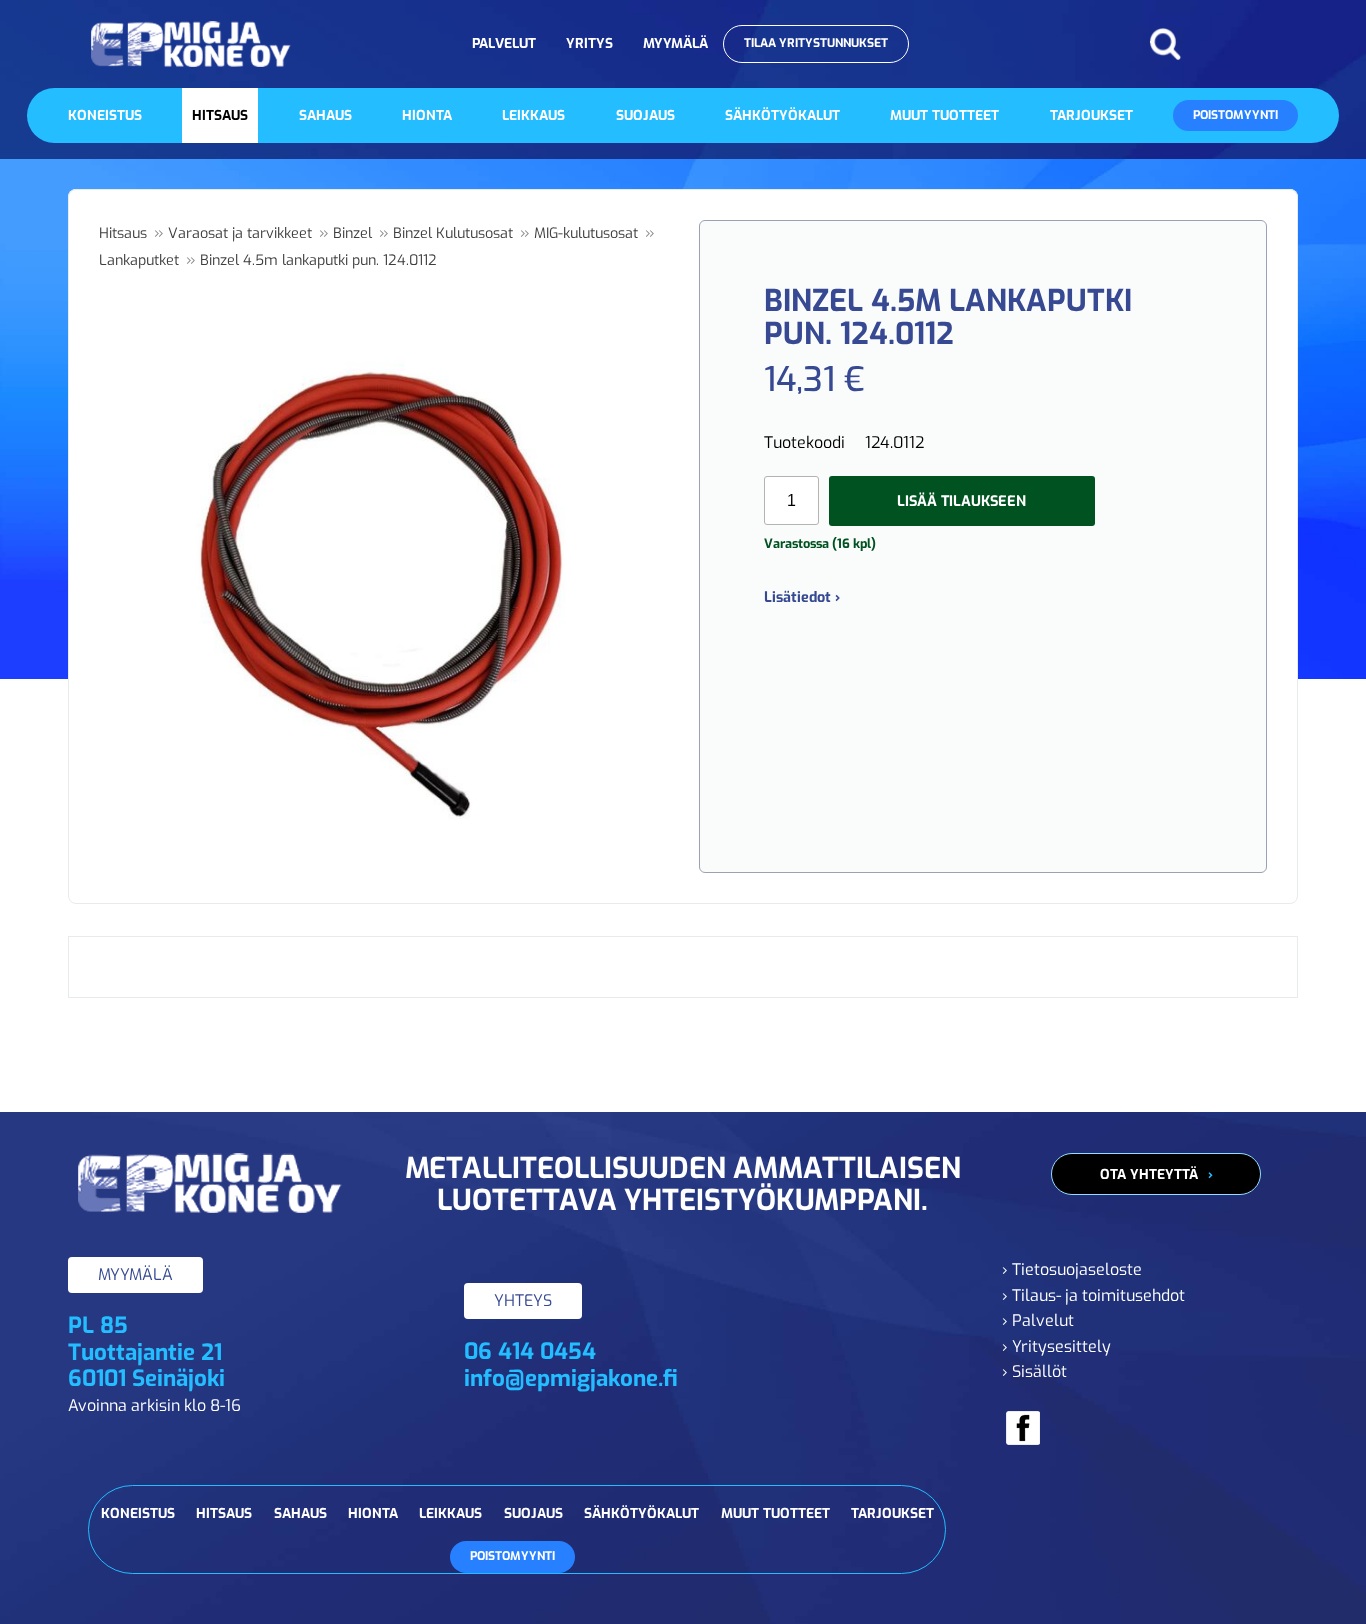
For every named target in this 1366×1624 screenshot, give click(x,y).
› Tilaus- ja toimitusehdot (1093, 1295)
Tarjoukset (1091, 115)
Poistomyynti (1235, 115)
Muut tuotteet (944, 115)
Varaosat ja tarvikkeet (240, 233)
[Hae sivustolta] (1165, 44)
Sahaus (325, 115)
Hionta (427, 115)
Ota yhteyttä (1149, 1174)
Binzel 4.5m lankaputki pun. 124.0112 (318, 260)
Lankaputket (139, 260)
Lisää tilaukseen (961, 501)
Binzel (352, 233)
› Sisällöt (1034, 1371)
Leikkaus (533, 115)
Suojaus (645, 115)
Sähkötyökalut (782, 115)
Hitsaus (220, 115)
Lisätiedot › (802, 597)
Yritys (589, 43)
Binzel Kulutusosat (453, 233)
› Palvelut (1038, 1320)
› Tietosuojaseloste (1072, 1269)
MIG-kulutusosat (586, 233)
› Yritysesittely (1056, 1346)
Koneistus (105, 115)
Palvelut (504, 43)
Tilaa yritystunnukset (816, 43)
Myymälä (675, 43)
